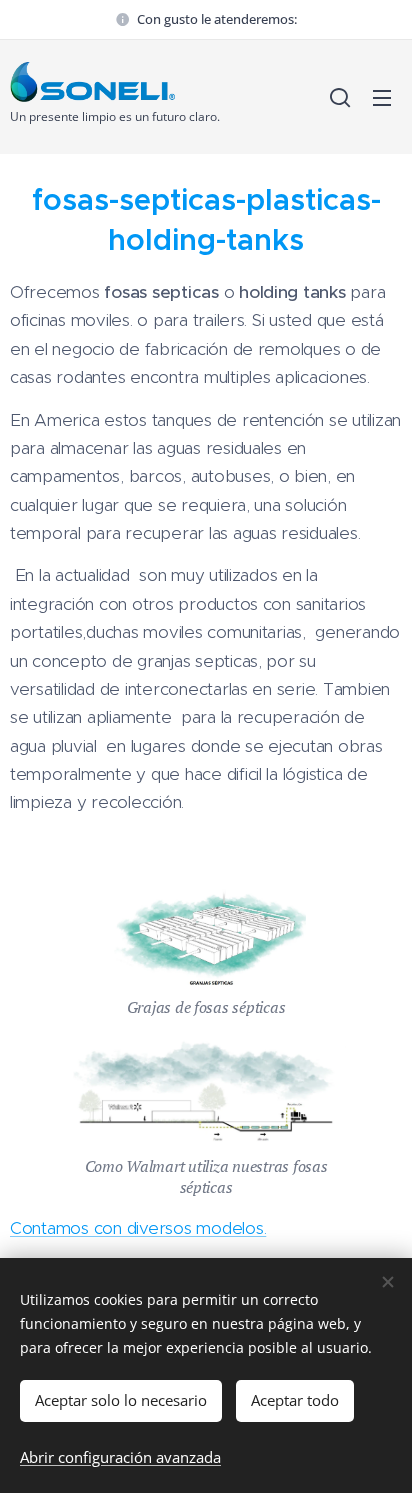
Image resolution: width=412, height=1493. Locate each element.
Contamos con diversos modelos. (138, 1228)
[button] (340, 97)
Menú (382, 97)
